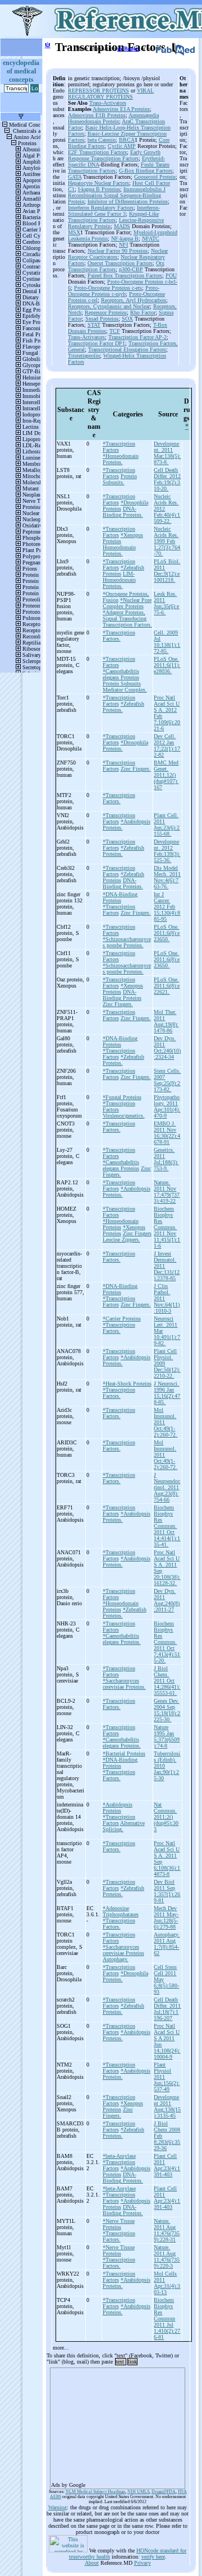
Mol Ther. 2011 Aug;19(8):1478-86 (166, 1021)
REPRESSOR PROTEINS (98, 91)
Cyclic (116, 146)
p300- (125, 269)
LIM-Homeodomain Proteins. (119, 580)
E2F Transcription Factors (97, 152)
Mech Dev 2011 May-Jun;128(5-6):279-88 (166, 1917)
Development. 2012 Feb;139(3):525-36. (167, 851)
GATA (75, 177)
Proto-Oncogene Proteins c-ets (108, 288)
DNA (93, 165)
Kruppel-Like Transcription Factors (113, 217)
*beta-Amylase (119, 2156)
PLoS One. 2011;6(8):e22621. (167, 986)
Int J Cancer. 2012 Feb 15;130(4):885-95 (167, 907)
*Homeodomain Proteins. (121, 459)
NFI (123, 245)
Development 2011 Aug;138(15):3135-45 (167, 2106)
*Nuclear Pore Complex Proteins (127, 603)
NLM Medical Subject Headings (95, 2492)
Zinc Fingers (137, 1233)
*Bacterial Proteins (124, 1753)
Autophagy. (116, 1959)
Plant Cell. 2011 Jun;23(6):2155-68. (167, 824)
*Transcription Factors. (119, 636)
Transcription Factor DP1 (97, 343)
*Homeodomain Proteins (121, 1224)
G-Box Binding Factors (146, 171)
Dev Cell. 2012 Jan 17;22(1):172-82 (167, 745)
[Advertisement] (118, 2425)
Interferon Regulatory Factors (101, 208)
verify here (153, 2557)
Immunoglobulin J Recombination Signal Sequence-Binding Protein (117, 195)
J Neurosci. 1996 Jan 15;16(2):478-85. (167, 1393)
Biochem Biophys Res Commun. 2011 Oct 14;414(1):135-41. (167, 1526)
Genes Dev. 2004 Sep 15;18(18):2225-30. (167, 1710)
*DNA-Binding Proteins (120, 897)
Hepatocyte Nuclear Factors (98, 183)
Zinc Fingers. (136, 769)
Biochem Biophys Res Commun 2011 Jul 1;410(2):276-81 (167, 2318)
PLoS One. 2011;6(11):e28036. (167, 665)
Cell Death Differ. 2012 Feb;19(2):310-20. (167, 479)
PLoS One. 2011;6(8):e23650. (167, 933)
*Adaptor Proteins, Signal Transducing (125, 615)
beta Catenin (102, 140)
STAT (94, 325)
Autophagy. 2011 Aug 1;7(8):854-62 (167, 1944)
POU (171, 275)
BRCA (127, 140)
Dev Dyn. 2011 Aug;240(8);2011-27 (167, 1600)
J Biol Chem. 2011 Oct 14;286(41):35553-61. (167, 1681)
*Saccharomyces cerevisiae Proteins (123, 1950)
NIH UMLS (138, 2492)
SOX (127, 319)
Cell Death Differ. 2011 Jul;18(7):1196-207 (167, 2009)
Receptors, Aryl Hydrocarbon (134, 300)
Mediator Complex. (125, 690)
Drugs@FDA (164, 2492)
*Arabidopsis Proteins (118, 1808)
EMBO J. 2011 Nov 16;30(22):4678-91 (167, 1133)
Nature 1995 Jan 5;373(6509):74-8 (167, 1736)
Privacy (143, 2563)
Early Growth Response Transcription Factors (114, 155)
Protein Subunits (122, 684)
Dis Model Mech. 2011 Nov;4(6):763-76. (167, 877)
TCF (115, 331)
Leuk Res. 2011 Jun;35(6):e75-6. (166, 603)
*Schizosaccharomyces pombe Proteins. (127, 942)
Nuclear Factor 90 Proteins (118, 251)
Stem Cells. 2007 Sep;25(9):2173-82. (167, 1080)
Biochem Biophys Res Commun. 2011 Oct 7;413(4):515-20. (167, 1642)
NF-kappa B (125, 238)
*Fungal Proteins (122, 1097)
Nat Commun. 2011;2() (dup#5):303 (166, 1817)
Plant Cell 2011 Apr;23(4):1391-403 (167, 2165)
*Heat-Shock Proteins (127, 1384)
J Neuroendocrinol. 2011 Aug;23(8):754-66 (167, 1487)
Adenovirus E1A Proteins (121, 109)
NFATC (151, 238)
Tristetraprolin (84, 356)
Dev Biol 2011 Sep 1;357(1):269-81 (167, 1891)
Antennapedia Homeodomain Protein (113, 118)
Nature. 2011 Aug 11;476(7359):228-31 (167, 2230)
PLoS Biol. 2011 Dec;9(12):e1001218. (167, 571)
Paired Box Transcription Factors (125, 275)
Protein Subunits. (120, 479)
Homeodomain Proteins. (119, 550)
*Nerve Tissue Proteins (119, 2224)
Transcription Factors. (127, 625)
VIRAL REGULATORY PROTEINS (111, 94)
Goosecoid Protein (155, 177)
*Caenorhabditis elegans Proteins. (122, 1639)
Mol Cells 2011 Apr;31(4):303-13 (167, 2283)
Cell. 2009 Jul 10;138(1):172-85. (167, 642)
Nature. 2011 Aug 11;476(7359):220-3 (167, 2257)
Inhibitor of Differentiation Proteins (128, 201)
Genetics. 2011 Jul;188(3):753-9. (166, 1159)
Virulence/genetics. (124, 1116)
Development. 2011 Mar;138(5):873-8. (167, 453)
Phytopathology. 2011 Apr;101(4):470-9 (167, 1106)
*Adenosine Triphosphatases (121, 1911)
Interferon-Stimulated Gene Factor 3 (114, 211)
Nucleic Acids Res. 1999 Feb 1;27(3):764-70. (167, 541)
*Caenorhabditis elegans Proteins (121, 674)
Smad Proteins (102, 319)
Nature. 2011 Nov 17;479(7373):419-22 (167, 1192)
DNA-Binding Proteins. (123, 512)
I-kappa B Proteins (99, 189)
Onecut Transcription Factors (120, 263)
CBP (137, 269)
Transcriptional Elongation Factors (127, 349)
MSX (74, 232)
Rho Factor (143, 312)
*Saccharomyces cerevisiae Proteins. (124, 1684)
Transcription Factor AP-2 (137, 337)
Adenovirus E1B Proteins (97, 115)
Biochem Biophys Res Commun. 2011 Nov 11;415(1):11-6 (167, 1227)
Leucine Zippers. (121, 1240)
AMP (130, 146)
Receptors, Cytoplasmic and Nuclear (109, 306)
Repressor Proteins (106, 312)
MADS (122, 226)
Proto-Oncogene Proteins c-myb (114, 291)
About (92, 2563)
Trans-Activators (108, 103)
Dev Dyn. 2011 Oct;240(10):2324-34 (167, 1048)
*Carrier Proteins (122, 1319)
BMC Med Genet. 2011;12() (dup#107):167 (166, 775)
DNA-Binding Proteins (122, 995)
